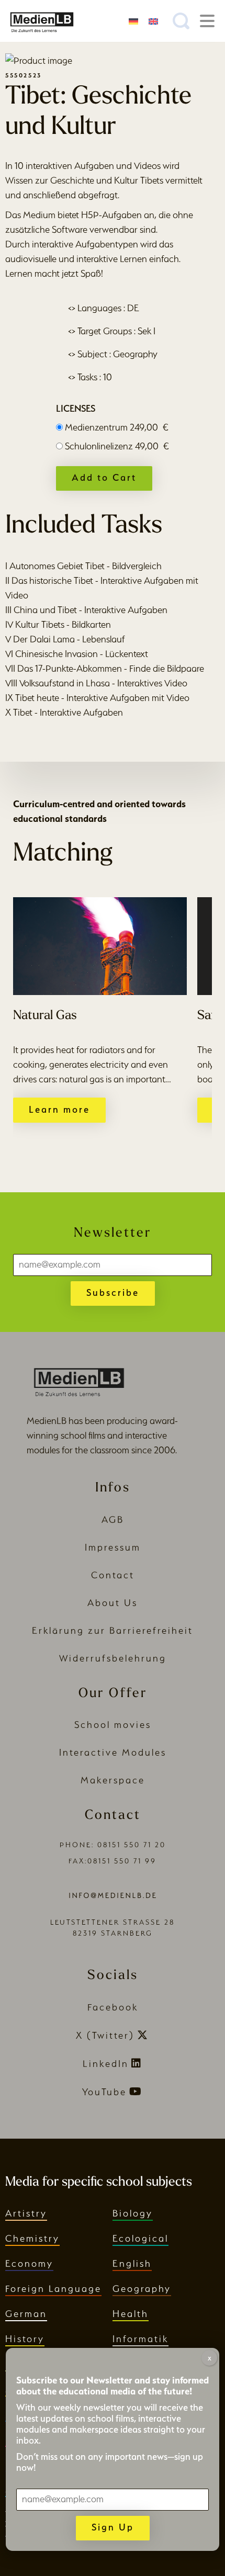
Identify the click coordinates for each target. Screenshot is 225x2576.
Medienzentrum (117, 427)
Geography (142, 2289)
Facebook (113, 2007)
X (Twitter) (105, 2035)
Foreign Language (53, 2289)
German (26, 2314)
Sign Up (113, 2527)
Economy (29, 2263)
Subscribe (113, 1292)
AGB (113, 1519)
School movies (113, 1725)
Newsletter (113, 1233)
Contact (113, 1575)
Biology (133, 2213)
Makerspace (113, 1780)
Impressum (113, 1547)
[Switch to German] (133, 21)
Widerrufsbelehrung (113, 1658)
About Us (113, 1603)
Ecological (140, 2238)
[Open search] (181, 21)
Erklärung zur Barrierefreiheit (113, 1630)
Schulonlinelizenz (117, 446)
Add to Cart (104, 477)
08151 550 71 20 (132, 1845)
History (25, 2339)
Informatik (140, 2339)
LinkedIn (106, 2064)
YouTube (104, 2092)
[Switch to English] (153, 21)
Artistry (26, 2213)
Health (131, 2314)
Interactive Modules (113, 1752)
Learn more (59, 1109)
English (132, 2263)
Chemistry (32, 2238)
